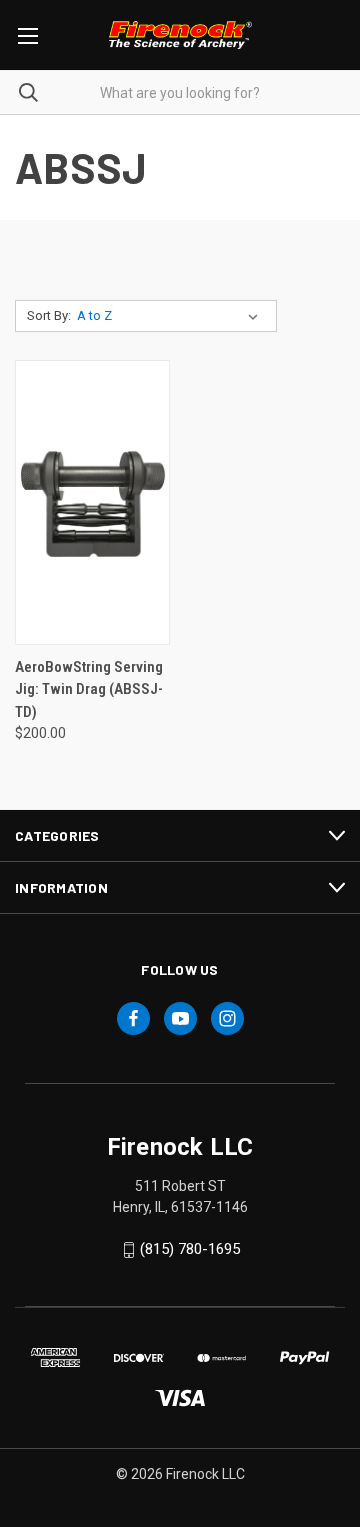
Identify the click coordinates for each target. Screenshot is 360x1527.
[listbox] (171, 316)
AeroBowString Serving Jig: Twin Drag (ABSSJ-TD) (89, 689)
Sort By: (49, 315)
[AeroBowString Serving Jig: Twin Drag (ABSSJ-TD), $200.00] (92, 502)
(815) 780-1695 (190, 1250)
